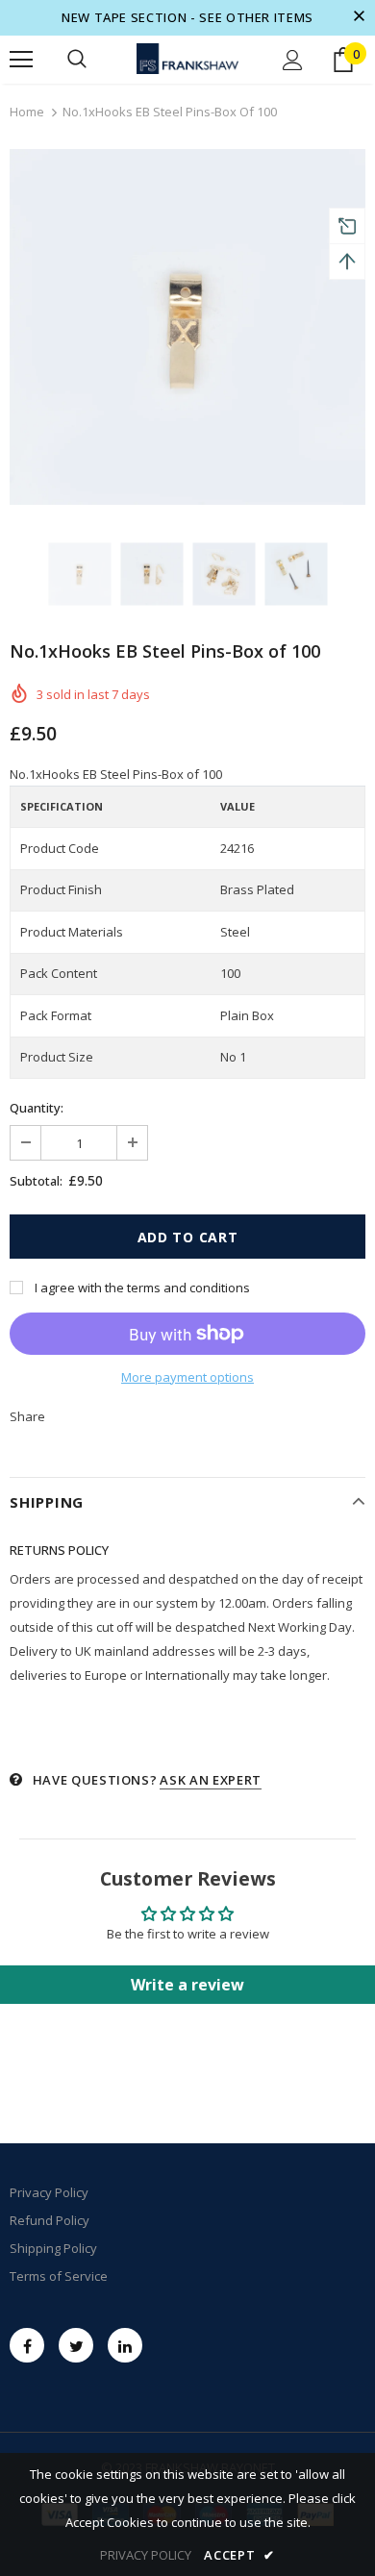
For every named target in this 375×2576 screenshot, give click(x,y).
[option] (187, 327)
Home (27, 112)
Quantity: (37, 1108)
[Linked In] (125, 2345)
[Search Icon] (77, 60)
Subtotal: (36, 1181)
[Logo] (187, 59)
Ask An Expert (210, 1780)
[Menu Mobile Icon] (21, 60)
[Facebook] (27, 2345)
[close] (359, 17)
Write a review (187, 1985)
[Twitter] (76, 2345)
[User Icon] (293, 60)
